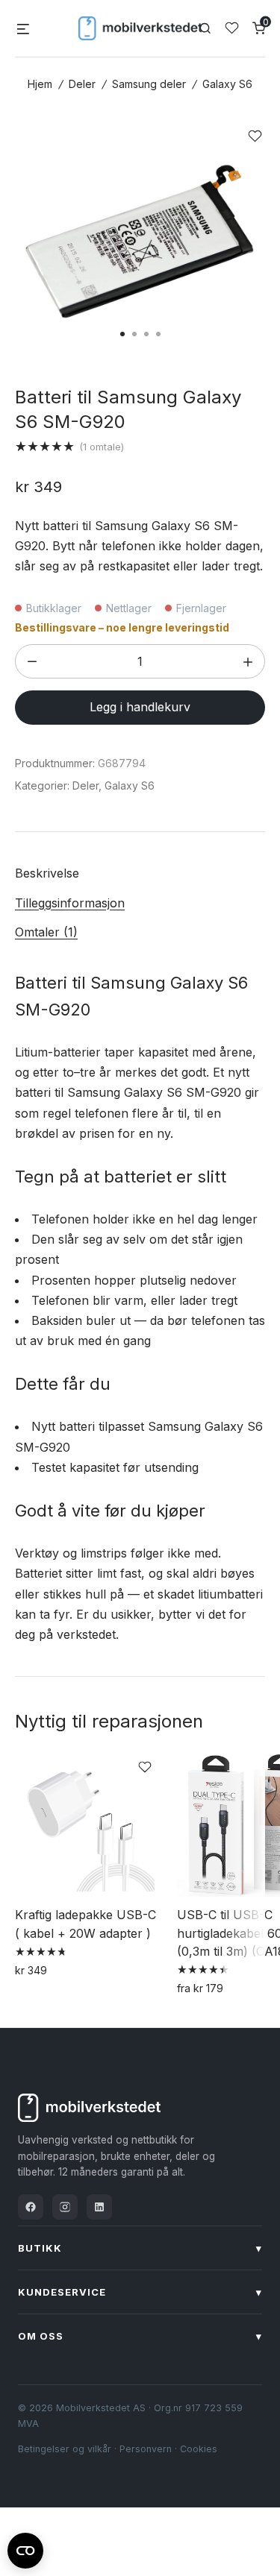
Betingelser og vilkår (65, 2449)
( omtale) (102, 447)
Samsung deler (149, 84)
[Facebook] (31, 2207)
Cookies (199, 2449)
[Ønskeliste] (232, 28)
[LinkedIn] (99, 2207)
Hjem (40, 84)
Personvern (146, 2449)
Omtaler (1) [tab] (46, 932)
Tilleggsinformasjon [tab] (70, 903)
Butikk (140, 2248)
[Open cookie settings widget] (25, 2548)
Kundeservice (140, 2292)
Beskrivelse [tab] (47, 873)
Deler (82, 84)
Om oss (140, 2336)
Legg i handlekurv (140, 707)
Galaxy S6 (227, 84)
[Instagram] (65, 2207)
